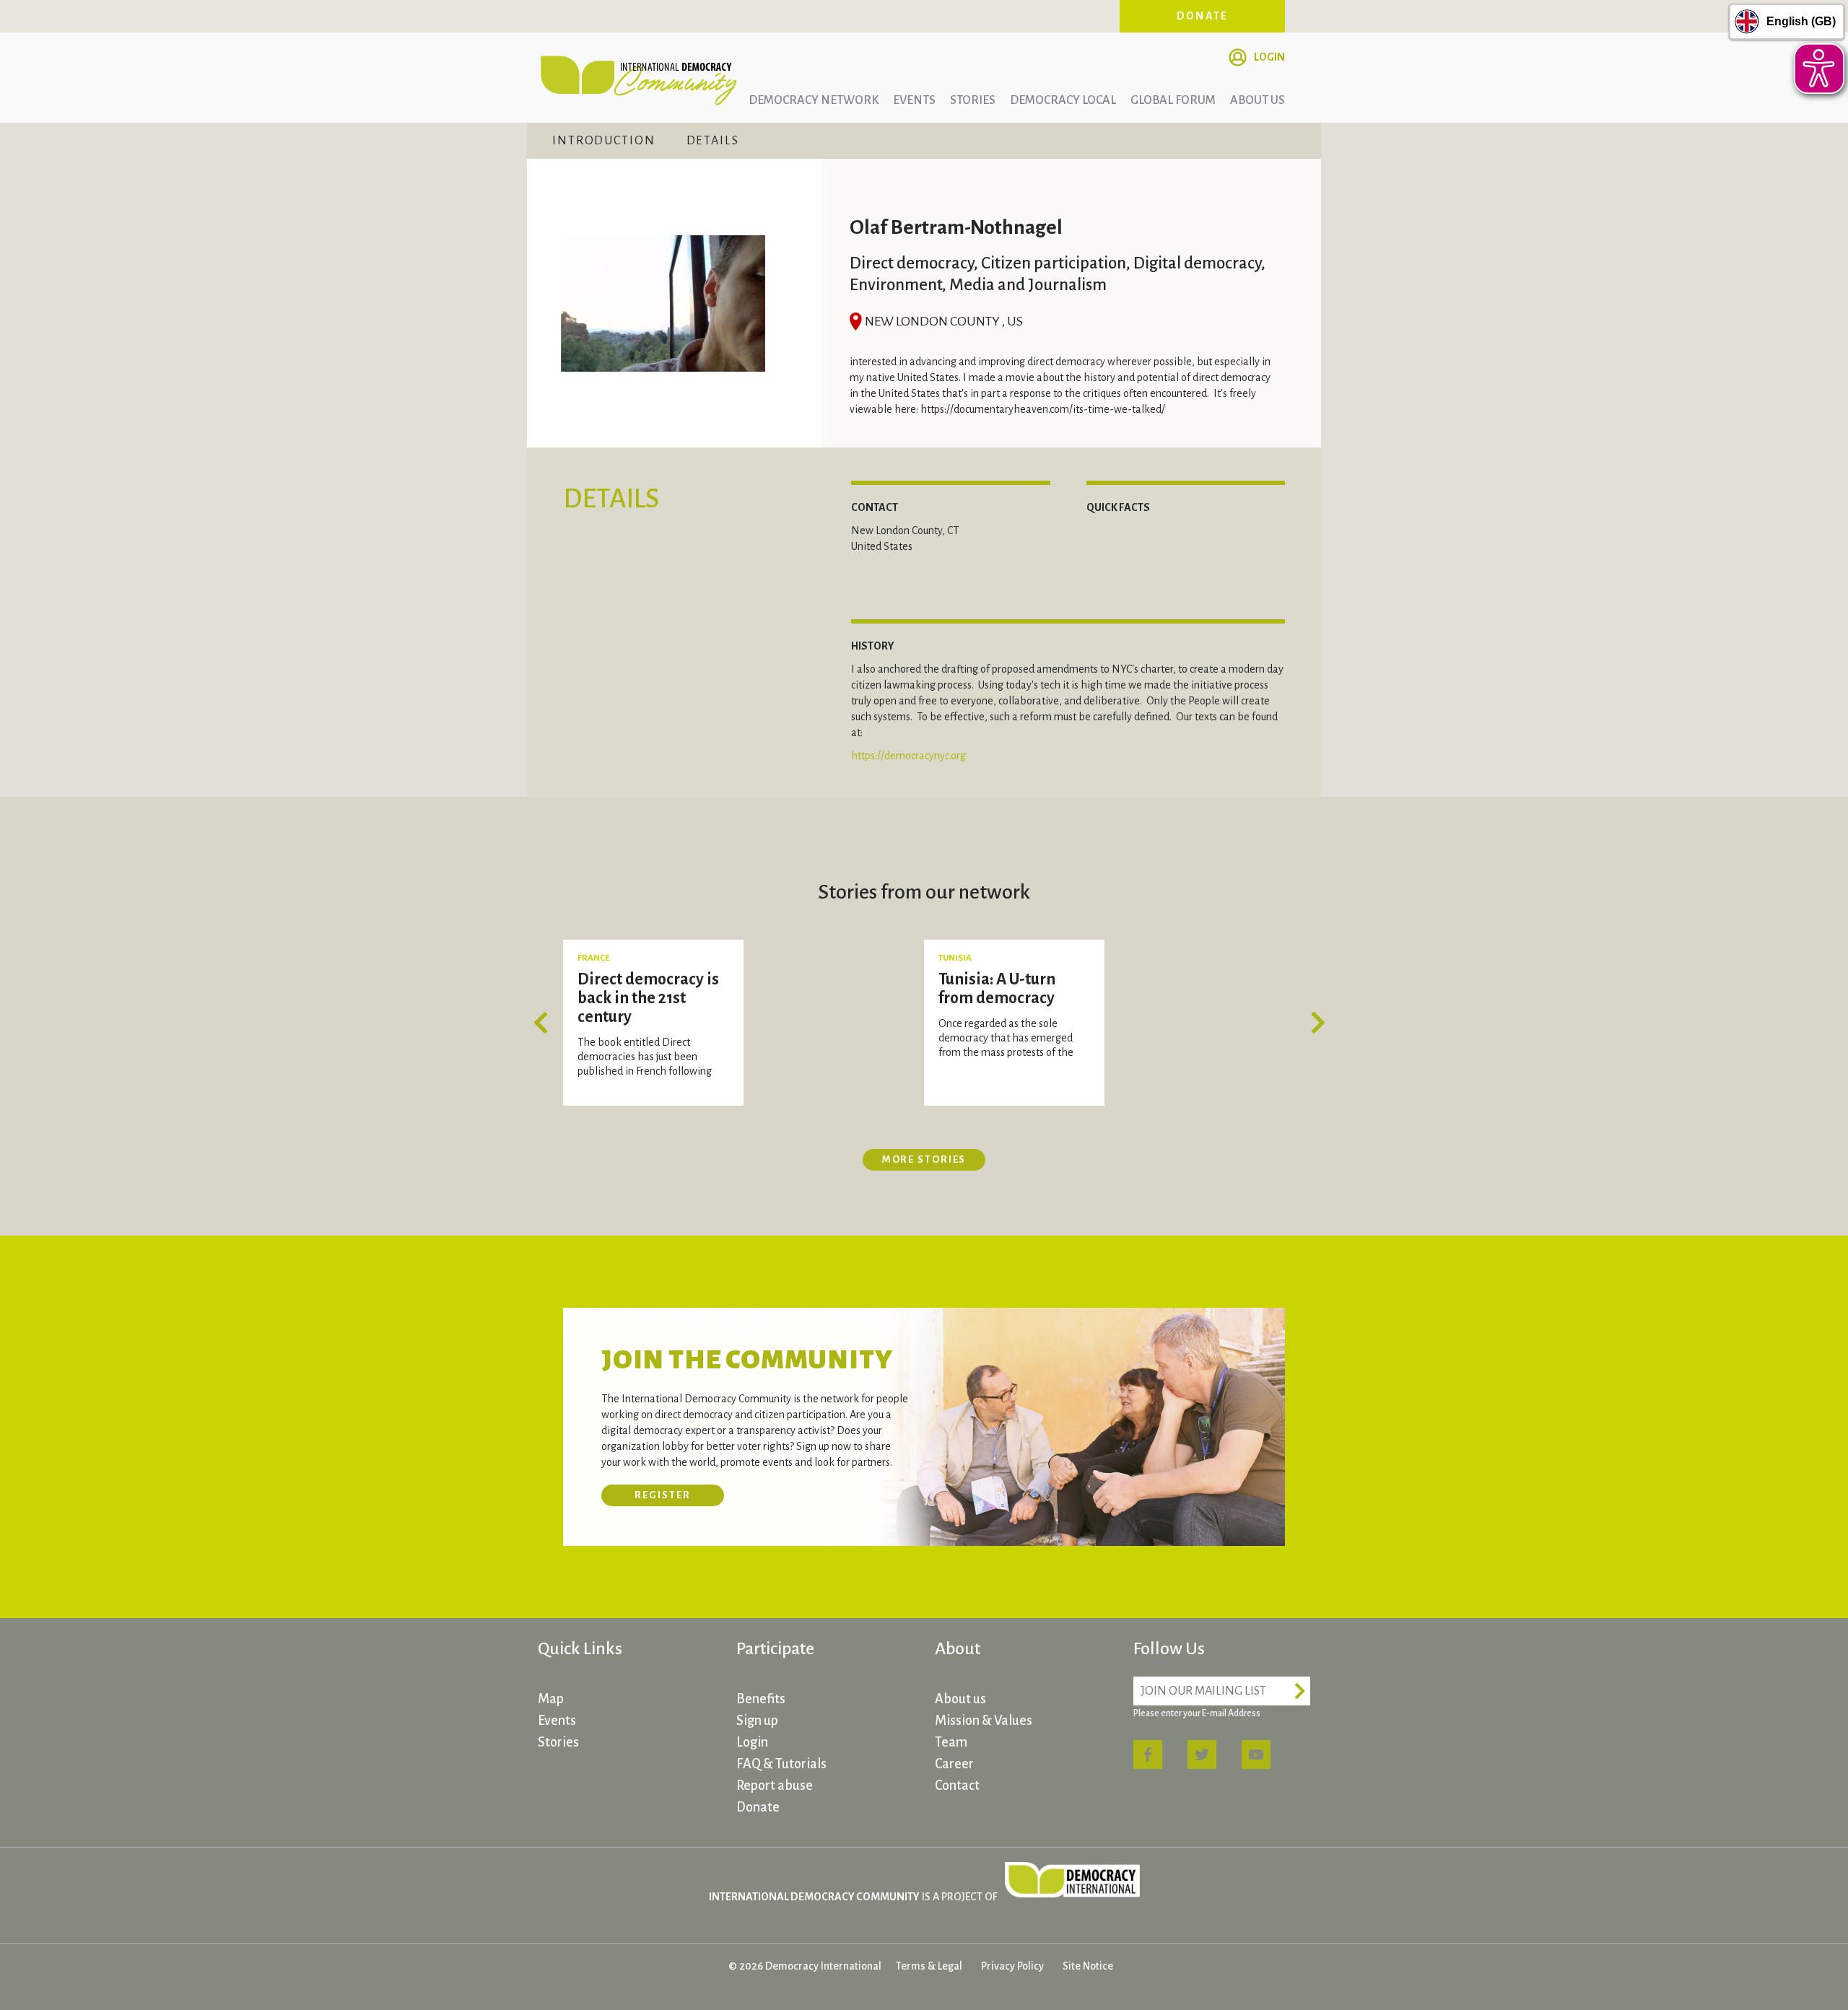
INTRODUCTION (604, 141)
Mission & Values (984, 1721)
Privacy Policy (1012, 1966)
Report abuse (775, 1786)
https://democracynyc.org (908, 756)
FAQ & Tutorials (781, 1764)
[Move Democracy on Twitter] (1202, 1755)
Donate (1203, 16)
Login (1269, 57)
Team (951, 1742)
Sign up (757, 1721)
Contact (957, 1786)
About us (1258, 100)
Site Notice (1088, 1966)
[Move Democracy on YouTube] (1256, 1755)
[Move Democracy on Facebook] (1148, 1755)
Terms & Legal (929, 1966)
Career (954, 1764)
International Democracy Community (639, 78)
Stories (973, 100)
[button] (545, 1023)
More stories (924, 1159)
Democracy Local (1063, 100)
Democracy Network (814, 100)
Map (551, 1699)
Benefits (761, 1699)
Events (914, 100)
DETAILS (713, 141)
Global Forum (1173, 100)
